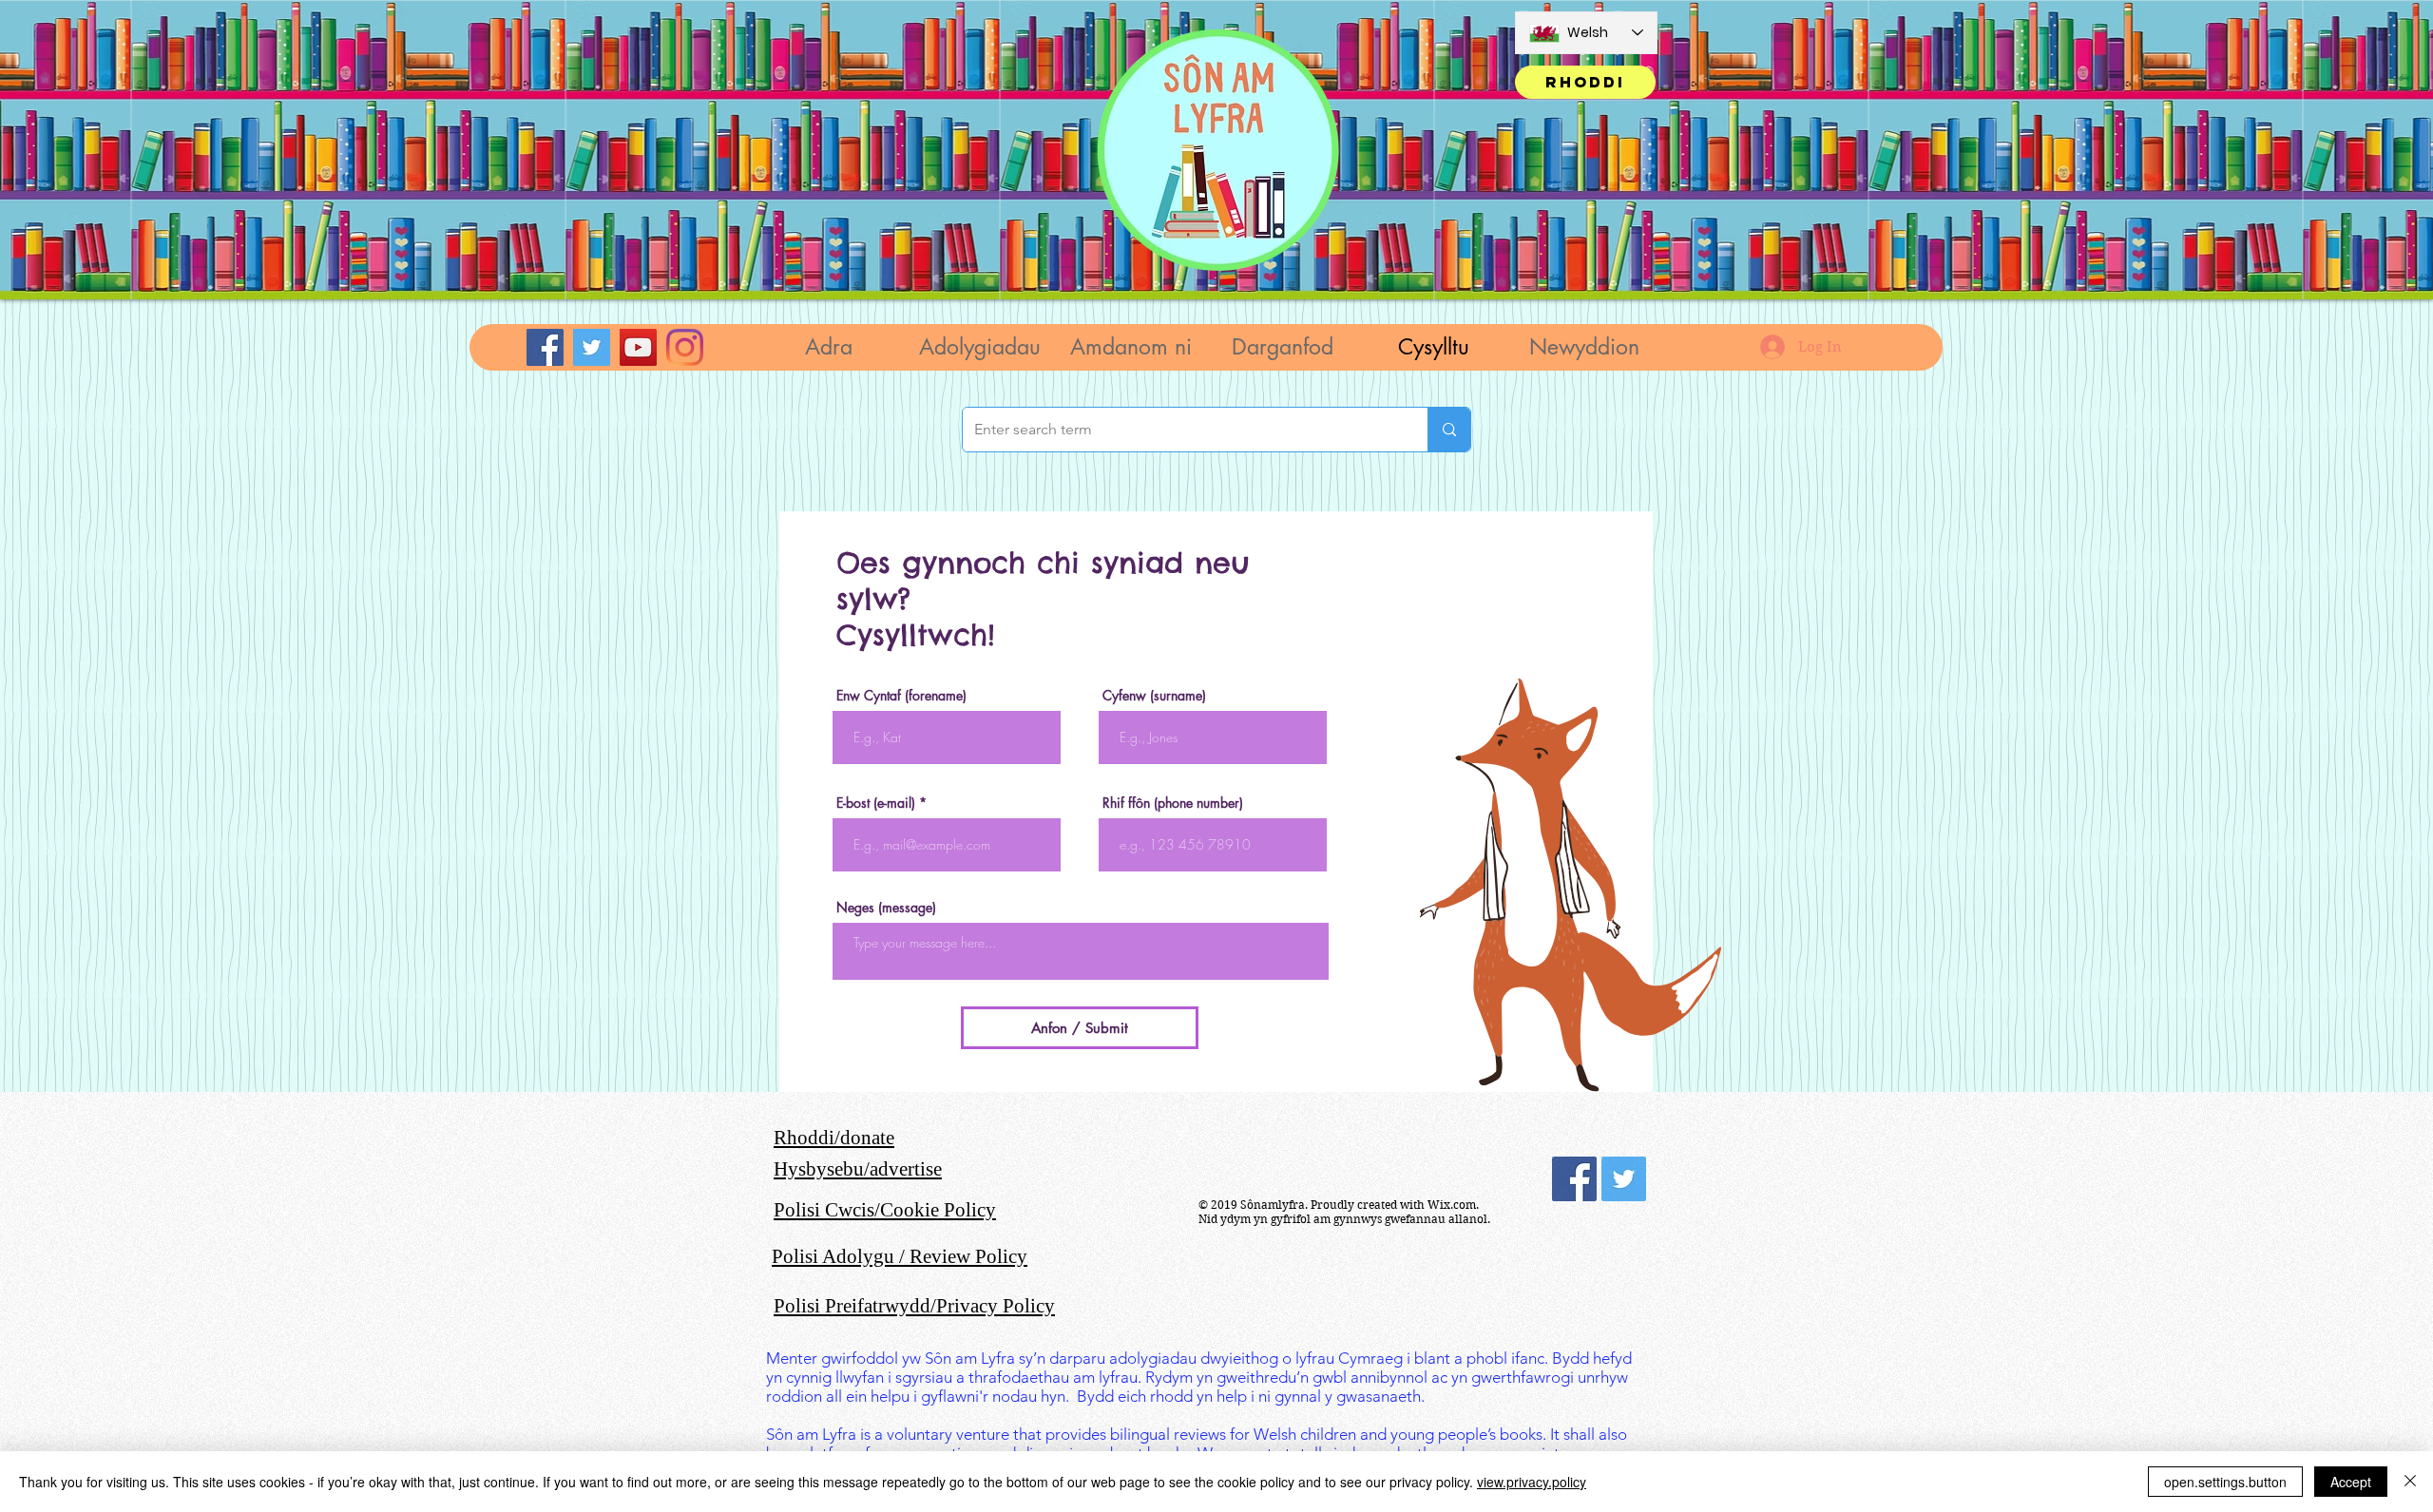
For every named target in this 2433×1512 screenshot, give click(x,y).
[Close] (2410, 1482)
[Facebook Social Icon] (1574, 1179)
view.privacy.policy (1532, 1482)
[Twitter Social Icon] (1624, 1179)
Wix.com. (1453, 1205)
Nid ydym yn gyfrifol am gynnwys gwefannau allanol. (1344, 1219)
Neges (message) (886, 908)
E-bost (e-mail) (876, 803)
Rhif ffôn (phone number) (1173, 803)
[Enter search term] (1449, 430)
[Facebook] (545, 347)
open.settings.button (2225, 1482)
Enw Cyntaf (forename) (901, 696)
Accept (2351, 1482)
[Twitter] (592, 347)
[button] (979, 347)
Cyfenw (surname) (1154, 696)
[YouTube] (638, 347)
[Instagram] (685, 347)
